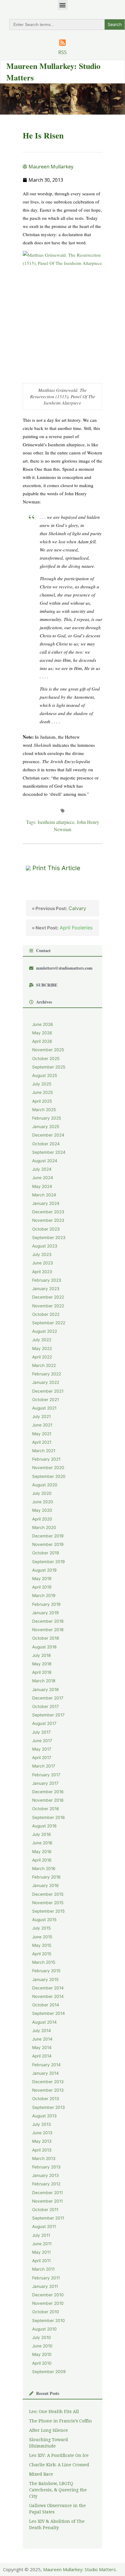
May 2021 (42, 1434)
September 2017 (48, 1715)
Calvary (59, 908)
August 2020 (45, 1485)
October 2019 (46, 1553)
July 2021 (41, 1416)
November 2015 (48, 1903)
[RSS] (62, 43)
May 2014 (42, 2047)
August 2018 (44, 1647)
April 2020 (42, 1519)
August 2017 (44, 1723)
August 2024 (45, 1161)
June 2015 (42, 1937)
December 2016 (48, 1792)
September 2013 (49, 2107)
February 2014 (46, 2065)
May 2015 (42, 1945)
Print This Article (56, 868)
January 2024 (46, 1203)
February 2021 (46, 1459)
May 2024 (42, 1186)
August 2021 (44, 1408)
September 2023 (49, 1238)
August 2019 (44, 1570)
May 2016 (42, 1852)
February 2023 (47, 1280)
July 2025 (42, 1084)
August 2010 (44, 2329)
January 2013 (46, 2175)
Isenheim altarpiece (56, 822)
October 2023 (46, 1229)
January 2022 (46, 1382)
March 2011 (43, 2269)
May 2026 (42, 1033)
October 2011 (45, 2210)
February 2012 (46, 2184)
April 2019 (42, 1587)
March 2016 (44, 1869)
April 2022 (42, 1357)
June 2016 (42, 1843)
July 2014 (42, 2031)
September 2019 (49, 1562)
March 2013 (44, 2158)
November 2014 (48, 1996)
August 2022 (45, 1331)
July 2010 (42, 2337)
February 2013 (46, 2167)
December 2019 (48, 1536)
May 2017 (42, 1749)
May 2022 (42, 1348)
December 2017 (48, 1698)
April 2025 (42, 1101)
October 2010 (46, 2312)
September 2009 (49, 2372)
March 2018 (44, 1681)
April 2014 (42, 2056)
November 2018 (48, 1630)
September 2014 (49, 2013)
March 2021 (44, 1451)
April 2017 (42, 1758)
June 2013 (42, 2133)
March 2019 (44, 1595)
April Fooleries (62, 928)
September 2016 (49, 1817)
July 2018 (41, 1655)
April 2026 (42, 1041)
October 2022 (46, 1314)
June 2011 (42, 2244)
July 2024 (42, 1169)
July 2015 (41, 1928)
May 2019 (42, 1579)
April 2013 (42, 2150)
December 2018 (48, 1621)
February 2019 (46, 1604)
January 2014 (46, 2073)
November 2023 (48, 1220)
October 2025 (46, 1059)
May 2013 (42, 2141)
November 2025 (48, 1050)
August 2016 (44, 1826)
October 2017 (46, 1706)
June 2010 (42, 2346)
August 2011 (44, 2226)
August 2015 (44, 1920)
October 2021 (46, 1400)
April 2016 (42, 1860)
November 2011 (47, 2201)
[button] (63, 5)
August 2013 (44, 2116)
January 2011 (45, 2286)
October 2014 (46, 2005)
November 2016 (48, 1800)
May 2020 (42, 1510)
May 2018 (42, 1664)
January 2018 (45, 1690)
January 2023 (46, 1289)
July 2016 (42, 1834)
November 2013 (48, 2090)
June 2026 (43, 1024)
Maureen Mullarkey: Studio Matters (79, 2569)
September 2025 (49, 1067)
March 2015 (44, 1962)
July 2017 (41, 1732)
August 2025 (45, 1075)
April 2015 (42, 1954)
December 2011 (47, 2193)
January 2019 (46, 1613)
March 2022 (44, 1365)
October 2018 (46, 1638)
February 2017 (46, 1775)
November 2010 (48, 2303)
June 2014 (42, 2039)
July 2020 (42, 1493)
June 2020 (43, 1502)
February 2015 (46, 1971)
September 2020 (49, 1476)
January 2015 (45, 1979)
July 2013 (42, 2124)
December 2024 (48, 1135)
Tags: (32, 822)
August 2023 (45, 1246)
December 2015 (48, 1894)
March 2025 (44, 1110)
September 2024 (49, 1152)
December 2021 (48, 1391)
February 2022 (47, 1374)
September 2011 (48, 2218)
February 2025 (47, 1118)
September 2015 (48, 1911)
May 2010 (42, 2354)
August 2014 (44, 2022)
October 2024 (46, 1144)
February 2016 (46, 1877)
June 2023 (43, 1263)
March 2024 (44, 1195)
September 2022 (49, 1323)
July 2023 (42, 1254)
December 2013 (48, 2082)
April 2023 (42, 1272)
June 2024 (43, 1178)
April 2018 (42, 1672)
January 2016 (46, 1885)
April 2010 (42, 2363)
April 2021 (42, 1442)
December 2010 (48, 2295)
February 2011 (46, 2278)
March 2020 (44, 1527)
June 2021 (42, 1425)
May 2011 (41, 2252)
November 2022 (48, 1306)
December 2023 (48, 1212)
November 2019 (48, 1544)
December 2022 (48, 1297)
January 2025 (46, 1127)
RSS (62, 52)
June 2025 (42, 1092)
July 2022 (42, 1340)
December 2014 (48, 1988)
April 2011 (41, 2261)
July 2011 (41, 2235)
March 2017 (44, 1766)
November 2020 (48, 1468)
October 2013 (46, 2099)
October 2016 (46, 1809)
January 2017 (45, 1783)
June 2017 (42, 1741)
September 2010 (49, 2321)
